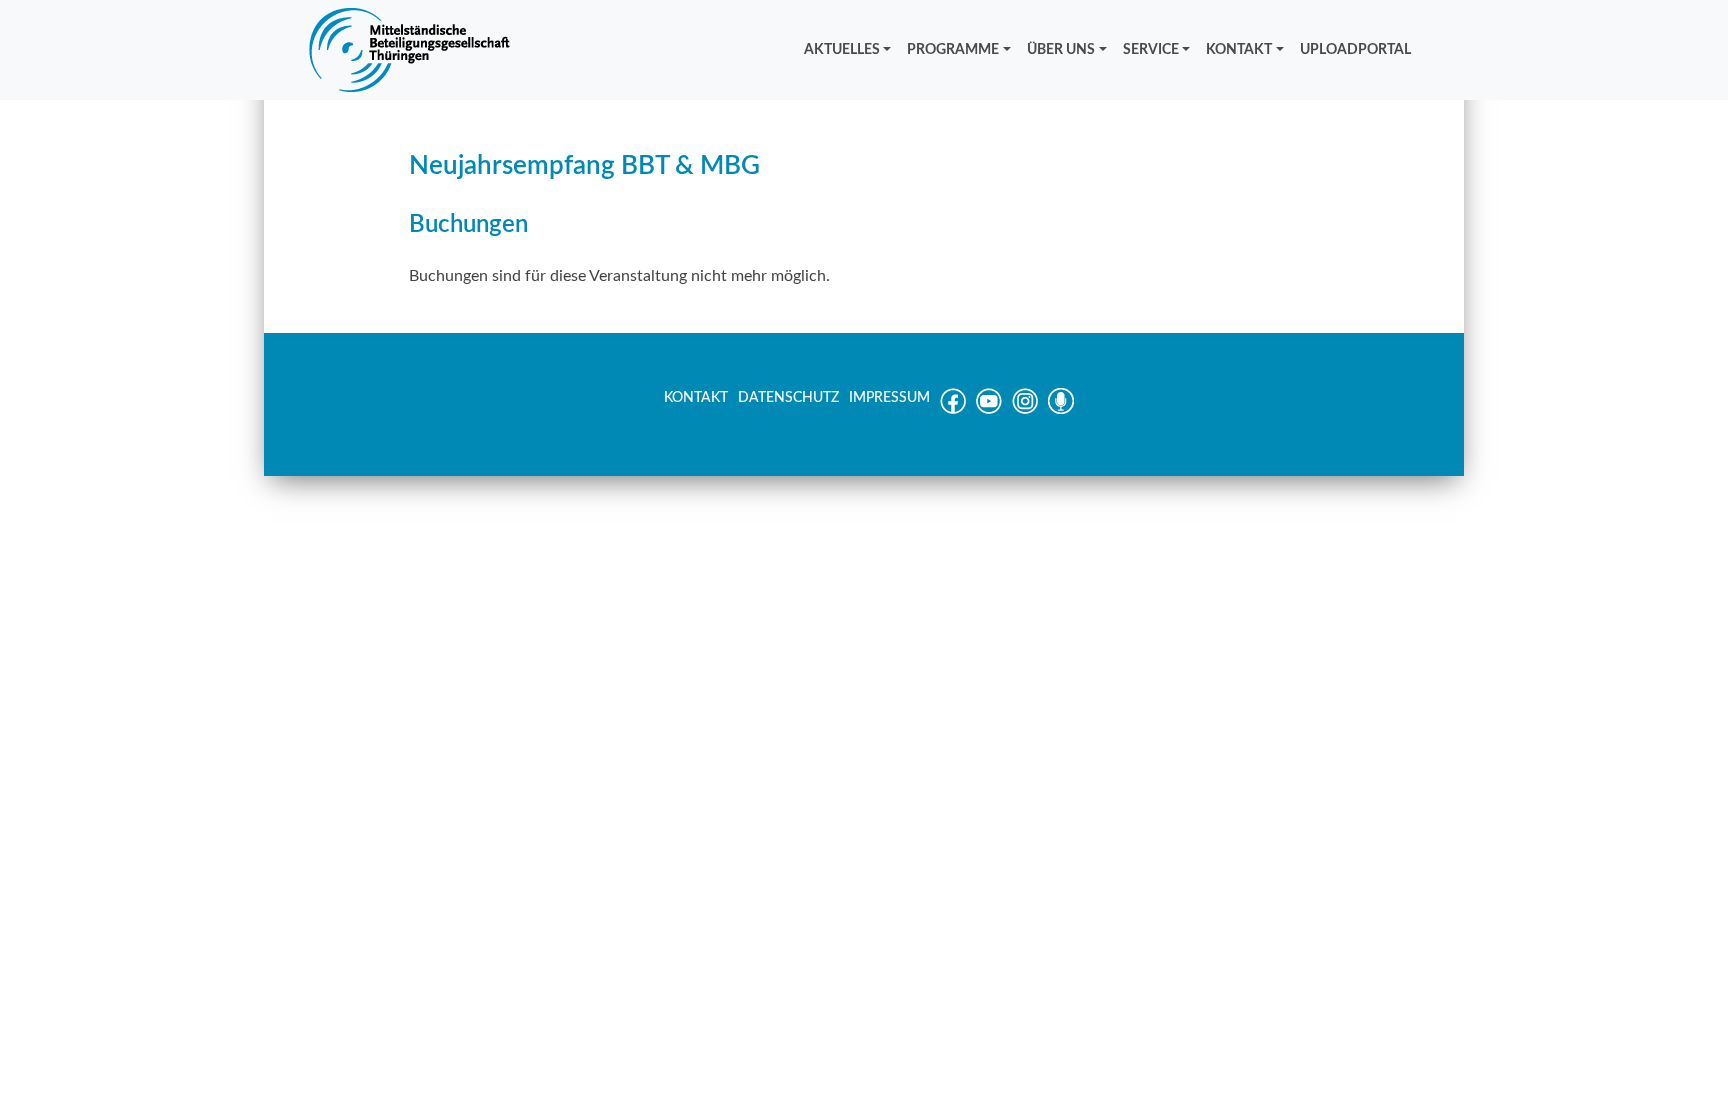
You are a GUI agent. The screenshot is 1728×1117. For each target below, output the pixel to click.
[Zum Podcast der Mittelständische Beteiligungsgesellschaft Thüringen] (1061, 410)
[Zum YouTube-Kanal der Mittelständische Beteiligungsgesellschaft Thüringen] (989, 410)
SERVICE (1151, 49)
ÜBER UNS (1061, 49)
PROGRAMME (953, 49)
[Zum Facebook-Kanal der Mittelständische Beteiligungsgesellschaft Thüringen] (953, 410)
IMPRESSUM (889, 398)
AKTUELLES (842, 49)
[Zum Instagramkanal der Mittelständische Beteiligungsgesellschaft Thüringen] (1025, 410)
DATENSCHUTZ (788, 398)
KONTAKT (1239, 49)
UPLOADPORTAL (1355, 49)
